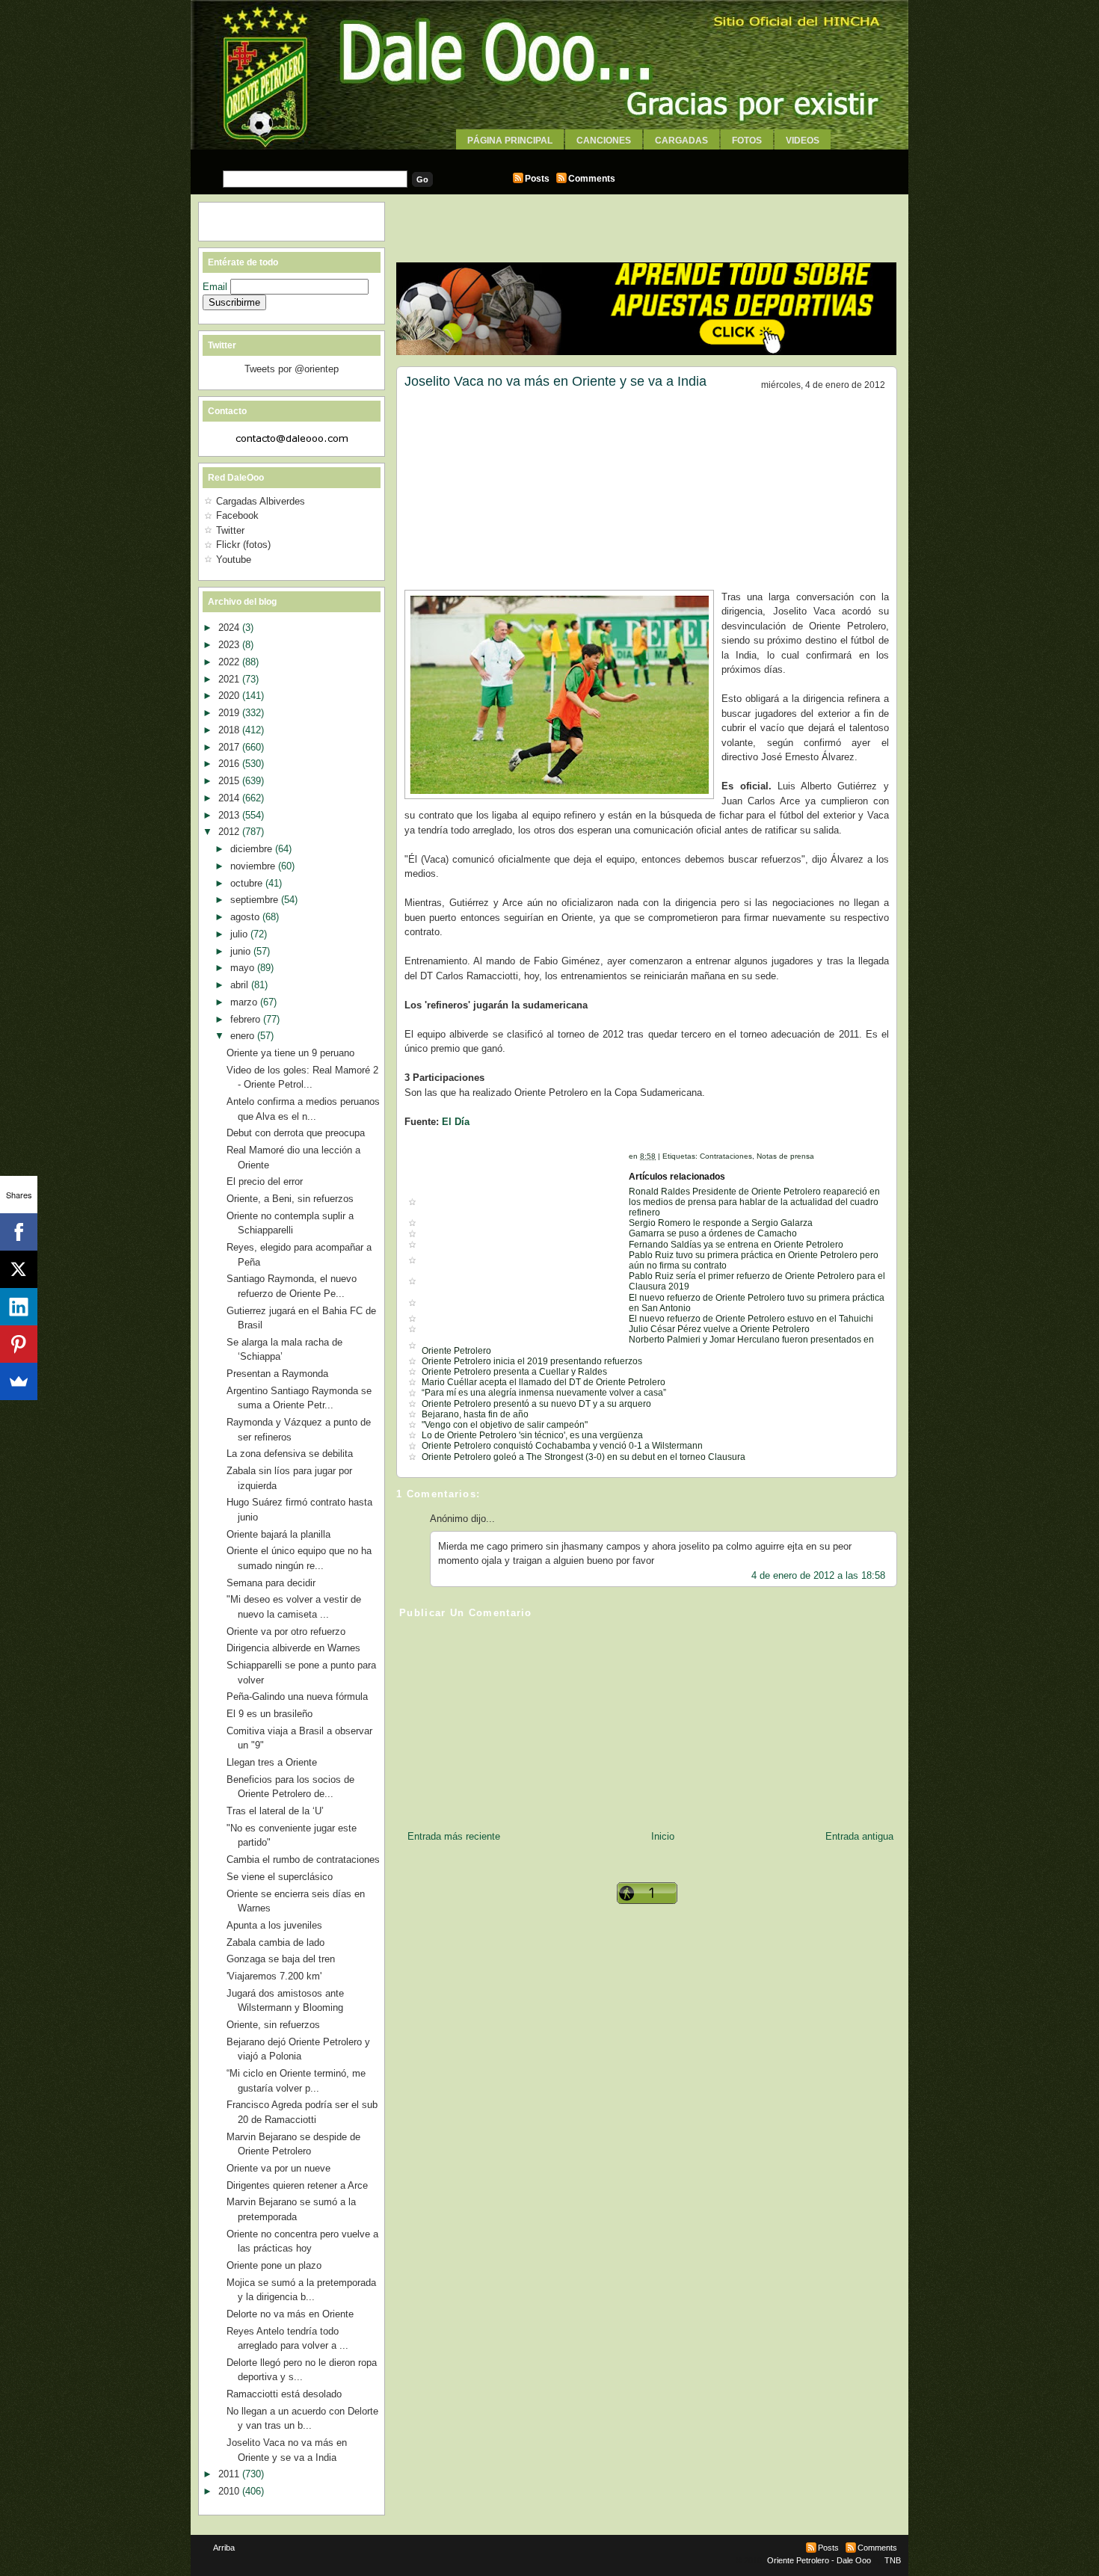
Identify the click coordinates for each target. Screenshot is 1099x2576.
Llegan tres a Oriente (272, 1762)
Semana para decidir (271, 1583)
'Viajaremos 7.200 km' (274, 1976)
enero (244, 1036)
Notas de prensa (785, 1156)
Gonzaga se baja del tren (281, 1959)
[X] (19, 1269)
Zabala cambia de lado (275, 1942)
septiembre (256, 900)
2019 (230, 713)
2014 (230, 798)
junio (242, 951)
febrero (247, 1019)
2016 (230, 764)
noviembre (254, 866)
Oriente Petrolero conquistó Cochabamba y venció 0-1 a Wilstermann (562, 1446)
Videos (803, 141)
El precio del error (265, 1181)
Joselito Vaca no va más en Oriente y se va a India (555, 381)
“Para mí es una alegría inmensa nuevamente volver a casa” (544, 1393)
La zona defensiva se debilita (290, 1454)
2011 (230, 2474)
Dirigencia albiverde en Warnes (293, 1648)
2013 (230, 815)
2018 (230, 730)
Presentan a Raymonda (277, 1374)
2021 (230, 679)
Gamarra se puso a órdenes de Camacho (713, 1233)
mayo (244, 968)
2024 (230, 628)
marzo (245, 1002)
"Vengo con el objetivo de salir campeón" (505, 1425)
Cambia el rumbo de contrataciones (303, 1859)
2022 (230, 662)
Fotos (747, 141)
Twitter (230, 530)
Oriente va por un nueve (278, 2168)
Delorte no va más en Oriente (290, 2314)
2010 (230, 2491)
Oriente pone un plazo (274, 2265)
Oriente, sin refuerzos (273, 2025)
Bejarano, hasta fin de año (475, 1414)
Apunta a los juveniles (274, 1925)
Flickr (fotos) (243, 545)
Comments (592, 179)
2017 (230, 747)
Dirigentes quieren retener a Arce (297, 2185)
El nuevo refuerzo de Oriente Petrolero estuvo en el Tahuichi (751, 1319)
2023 (230, 645)
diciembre (253, 849)
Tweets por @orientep (292, 369)
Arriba (224, 2548)
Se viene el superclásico (280, 1877)
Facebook (237, 515)
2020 (230, 696)
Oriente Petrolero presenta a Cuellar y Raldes (514, 1372)
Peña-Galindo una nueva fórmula (297, 1697)
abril (241, 985)
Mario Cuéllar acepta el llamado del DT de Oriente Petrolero (544, 1382)
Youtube (234, 560)
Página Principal (510, 141)
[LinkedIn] (19, 1307)
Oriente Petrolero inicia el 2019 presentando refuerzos (532, 1361)
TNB (893, 2560)
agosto (246, 917)
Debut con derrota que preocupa (296, 1133)
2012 (230, 832)
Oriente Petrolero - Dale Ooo (819, 2560)
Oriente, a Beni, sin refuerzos (290, 1199)
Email (216, 287)
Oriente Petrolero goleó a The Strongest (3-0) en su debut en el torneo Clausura (584, 1457)
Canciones (604, 141)
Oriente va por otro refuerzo (286, 1631)
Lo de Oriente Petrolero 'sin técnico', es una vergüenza (532, 1435)
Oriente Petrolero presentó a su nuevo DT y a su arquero (536, 1404)
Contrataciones (726, 1156)
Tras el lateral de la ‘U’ (275, 1811)
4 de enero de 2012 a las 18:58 (818, 1575)
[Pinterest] (19, 1344)
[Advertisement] (549, 155)
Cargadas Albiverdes (261, 501)
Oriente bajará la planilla (278, 1534)
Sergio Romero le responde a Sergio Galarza (721, 1223)
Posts (537, 179)
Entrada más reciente (454, 1836)
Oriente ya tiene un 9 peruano (290, 1053)
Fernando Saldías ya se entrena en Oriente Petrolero (736, 1245)
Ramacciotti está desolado (284, 2394)
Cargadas (681, 141)
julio (240, 934)
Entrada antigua (859, 1836)
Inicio (663, 1836)
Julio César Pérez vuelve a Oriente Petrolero (719, 1329)
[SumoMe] (19, 1381)
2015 (230, 781)
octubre (248, 883)
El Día (456, 1122)
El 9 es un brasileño (270, 1714)
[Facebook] (19, 1232)
